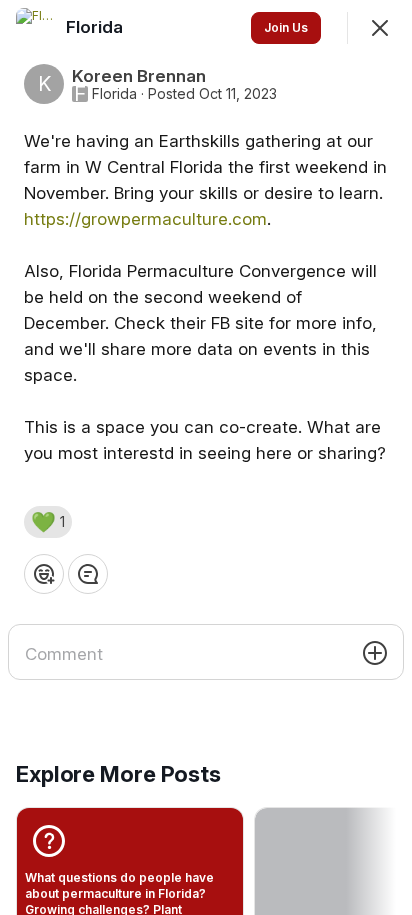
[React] (44, 574)
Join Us (286, 27)
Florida (114, 94)
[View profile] (36, 28)
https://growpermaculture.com (145, 219)
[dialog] (206, 457)
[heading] (96, 27)
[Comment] (88, 574)
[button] (48, 522)
